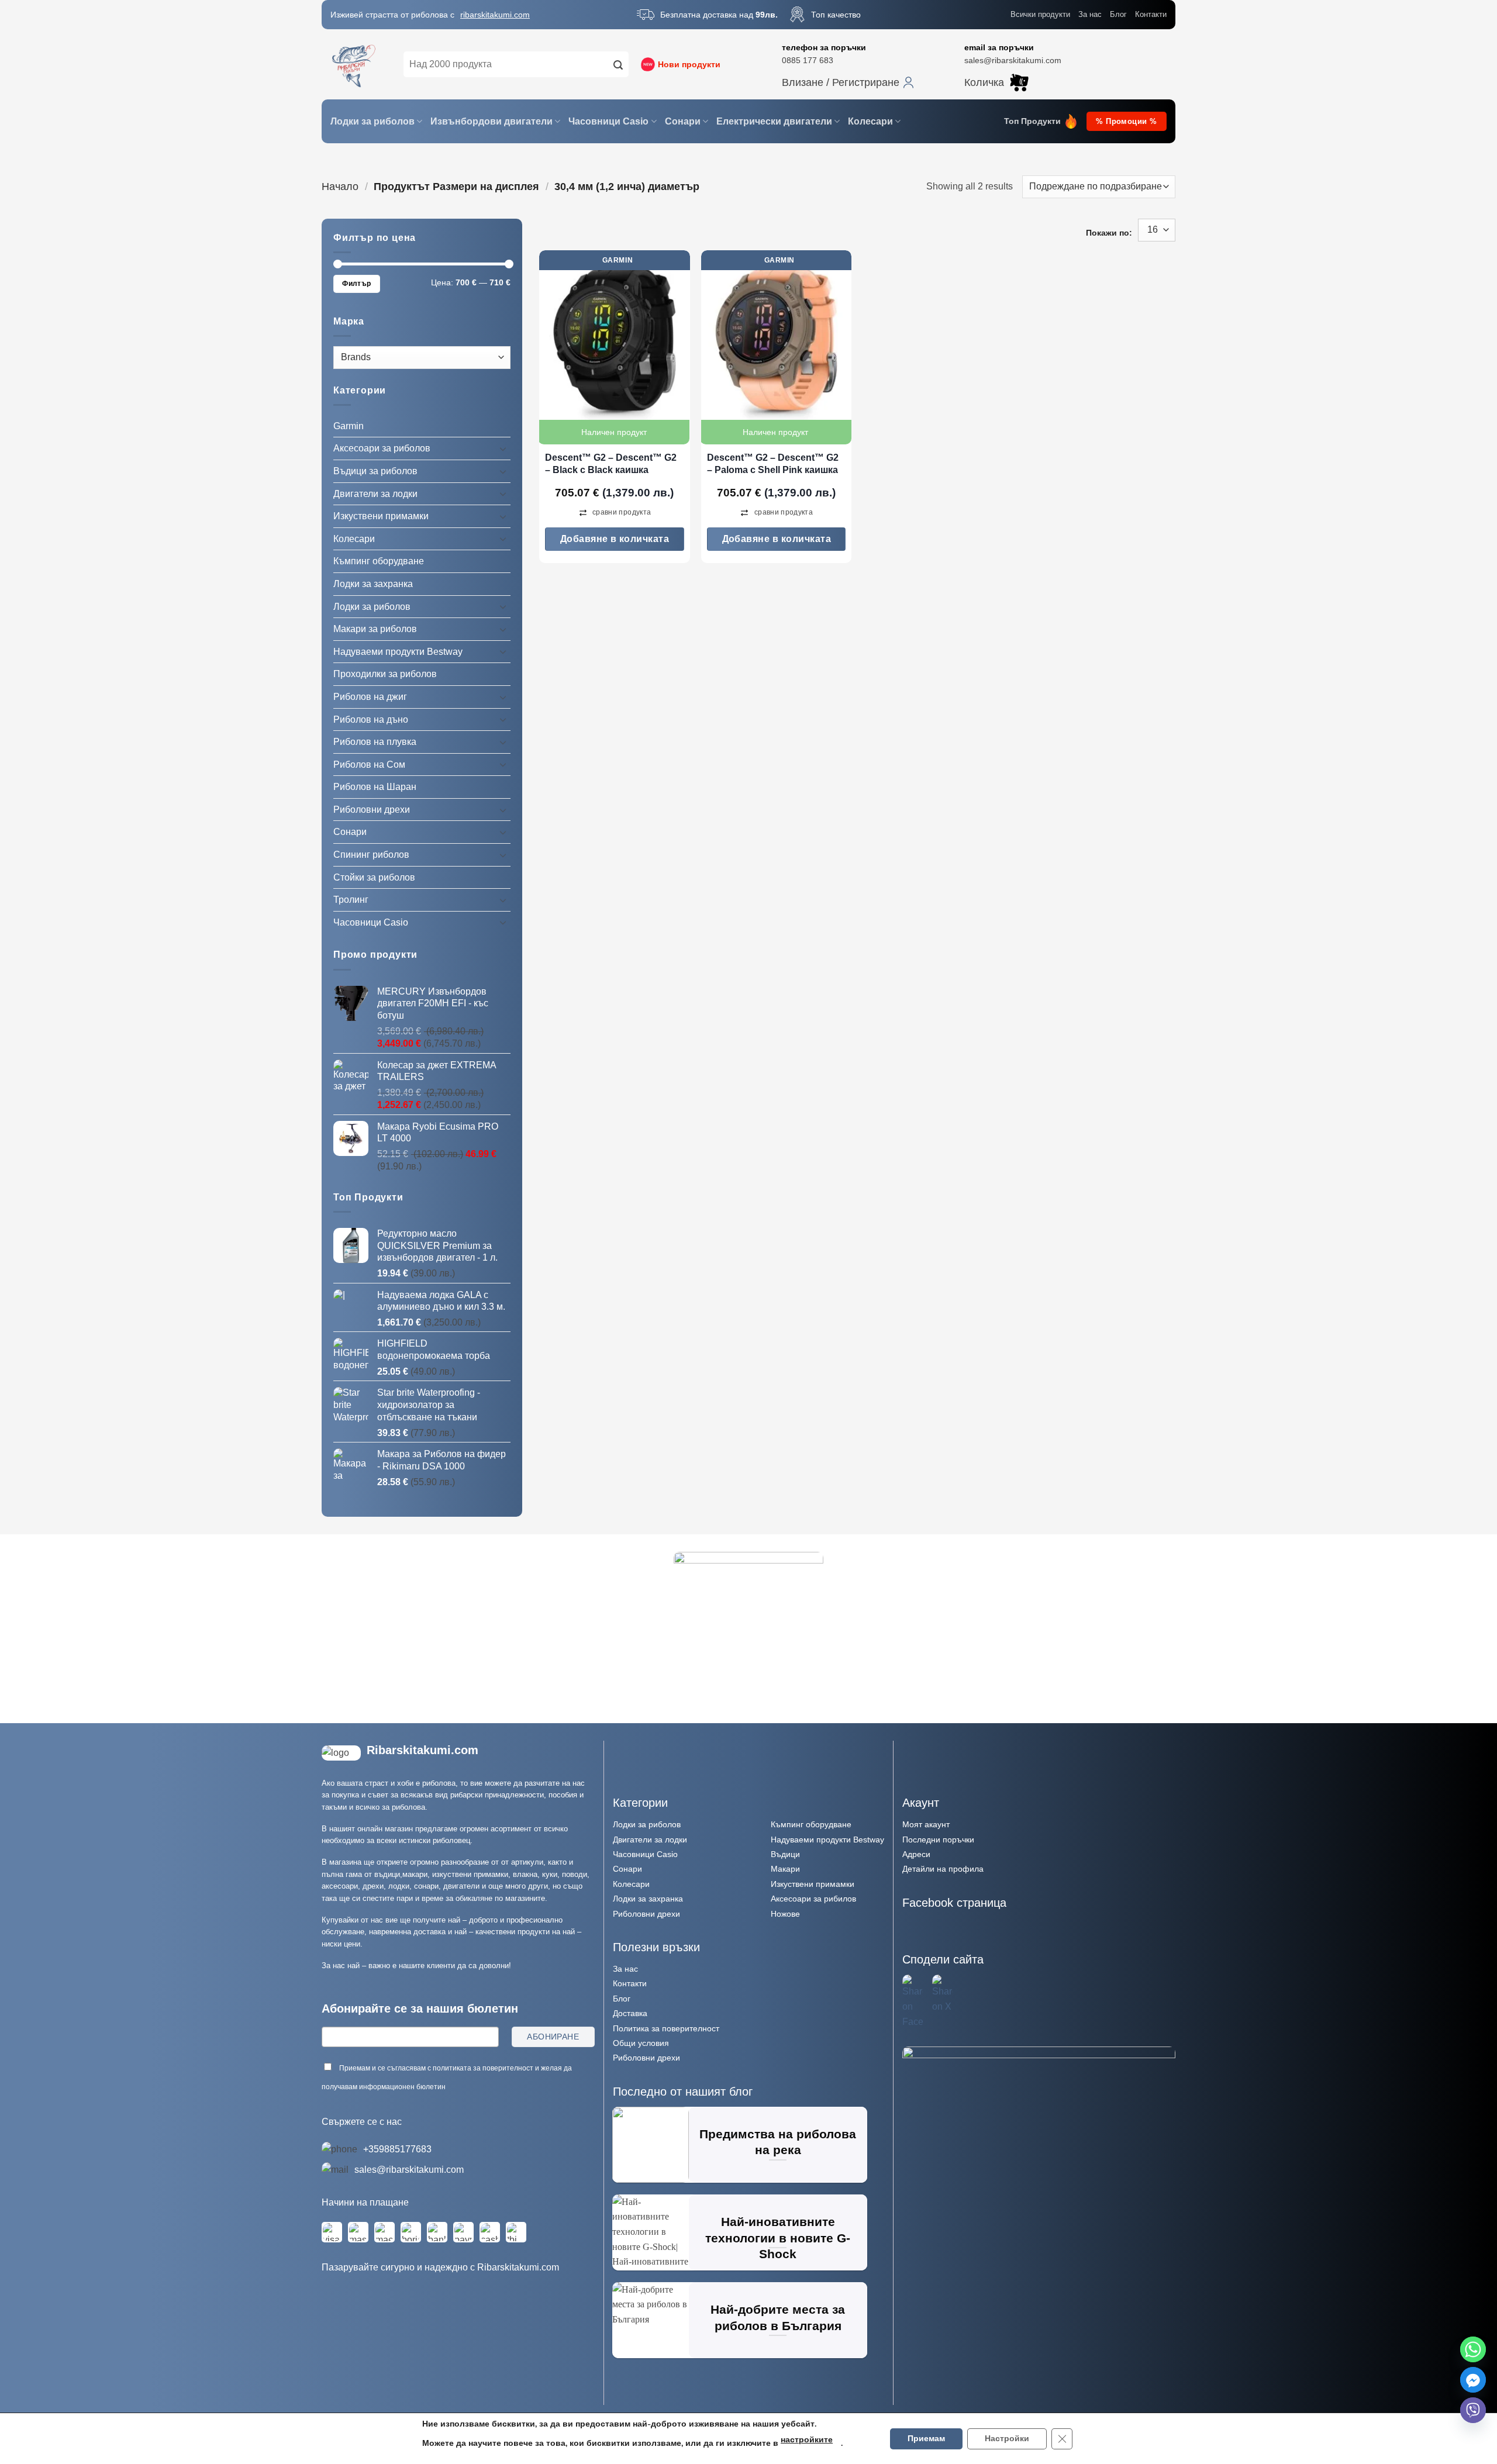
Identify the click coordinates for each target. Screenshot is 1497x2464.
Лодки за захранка (373, 584)
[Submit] (618, 64)
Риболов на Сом (369, 765)
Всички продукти (1040, 14)
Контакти (1151, 14)
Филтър (356, 284)
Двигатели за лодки (375, 493)
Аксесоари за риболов (382, 448)
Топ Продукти (1032, 121)
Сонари (683, 121)
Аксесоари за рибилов (813, 1899)
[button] (848, 82)
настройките (807, 2440)
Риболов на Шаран (375, 787)
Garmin (349, 426)
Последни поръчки (938, 1840)
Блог (1118, 14)
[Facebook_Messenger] (1473, 2380)
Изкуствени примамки (381, 516)
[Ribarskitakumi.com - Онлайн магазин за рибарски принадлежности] (354, 64)
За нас (1090, 14)
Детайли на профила (943, 1869)
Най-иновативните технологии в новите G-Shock (778, 2238)
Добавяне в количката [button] (615, 539)
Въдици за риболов (375, 471)
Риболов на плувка (375, 742)
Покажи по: (1109, 233)
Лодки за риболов (372, 121)
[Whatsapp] (1473, 2349)
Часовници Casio (608, 121)
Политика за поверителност (666, 2028)
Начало (340, 186)
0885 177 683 (808, 60)
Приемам (926, 2439)
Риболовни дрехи (372, 810)
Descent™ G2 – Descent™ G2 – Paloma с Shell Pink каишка (773, 464)
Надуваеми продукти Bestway (398, 652)
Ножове (785, 1914)
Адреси (916, 1854)
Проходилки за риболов (385, 674)
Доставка (630, 2013)
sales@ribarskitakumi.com (1013, 60)
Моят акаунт (926, 1824)
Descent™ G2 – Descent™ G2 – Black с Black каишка (611, 464)
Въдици (785, 1854)
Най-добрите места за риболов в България (778, 2318)
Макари (785, 1869)
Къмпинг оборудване (379, 561)
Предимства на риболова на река (778, 2142)
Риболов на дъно (371, 719)
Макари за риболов (375, 629)
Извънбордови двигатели (491, 121)
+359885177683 (397, 2149)
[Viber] (1473, 2410)
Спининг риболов (371, 855)
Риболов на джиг (370, 697)
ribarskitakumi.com (495, 15)
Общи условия (641, 2043)
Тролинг (351, 900)
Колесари (870, 121)
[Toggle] (503, 448)
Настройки (1007, 2439)
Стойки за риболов (374, 877)
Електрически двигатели (774, 121)
